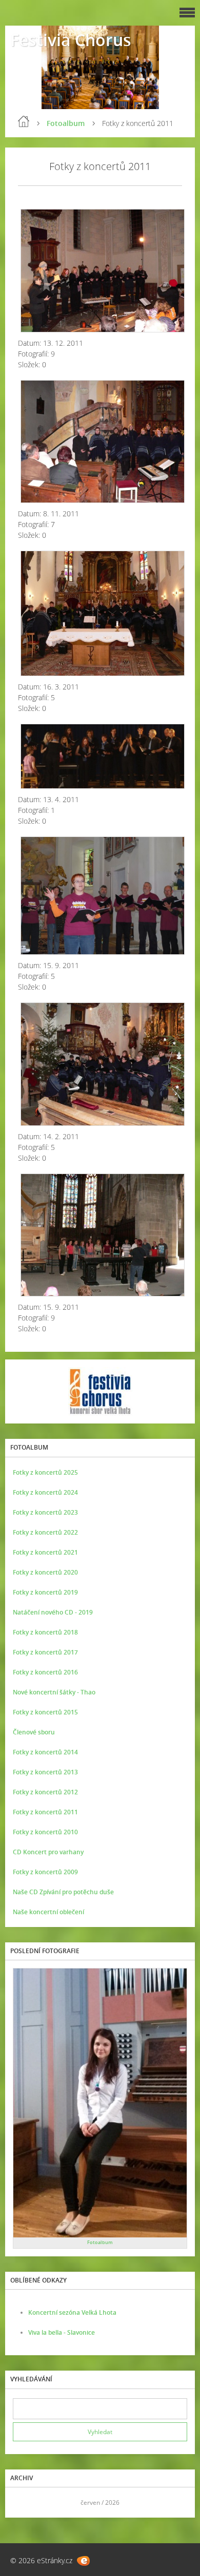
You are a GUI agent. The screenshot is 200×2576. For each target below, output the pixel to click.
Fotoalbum (66, 123)
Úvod (24, 121)
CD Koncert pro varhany (48, 1852)
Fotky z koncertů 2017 (45, 1652)
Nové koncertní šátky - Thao (54, 1692)
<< (24, 2502)
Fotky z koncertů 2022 (45, 1532)
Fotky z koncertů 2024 (45, 1492)
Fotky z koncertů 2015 (45, 1712)
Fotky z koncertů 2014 (45, 1752)
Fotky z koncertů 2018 (45, 1632)
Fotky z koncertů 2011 (45, 1812)
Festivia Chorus (71, 40)
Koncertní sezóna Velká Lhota (72, 2312)
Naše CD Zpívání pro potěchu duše (63, 1892)
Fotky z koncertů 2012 (45, 1792)
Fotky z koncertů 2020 (45, 1572)
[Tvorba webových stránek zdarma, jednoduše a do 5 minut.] (83, 2561)
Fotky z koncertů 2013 (45, 1772)
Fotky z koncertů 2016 (45, 1672)
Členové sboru (34, 1732)
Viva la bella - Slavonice (62, 2332)
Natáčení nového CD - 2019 (53, 1612)
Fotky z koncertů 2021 (45, 1552)
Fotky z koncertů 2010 (45, 1832)
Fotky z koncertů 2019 (45, 1592)
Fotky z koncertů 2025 (45, 1472)
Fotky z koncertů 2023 (45, 1512)
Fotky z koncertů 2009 (45, 1872)
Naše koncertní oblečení (48, 1912)
